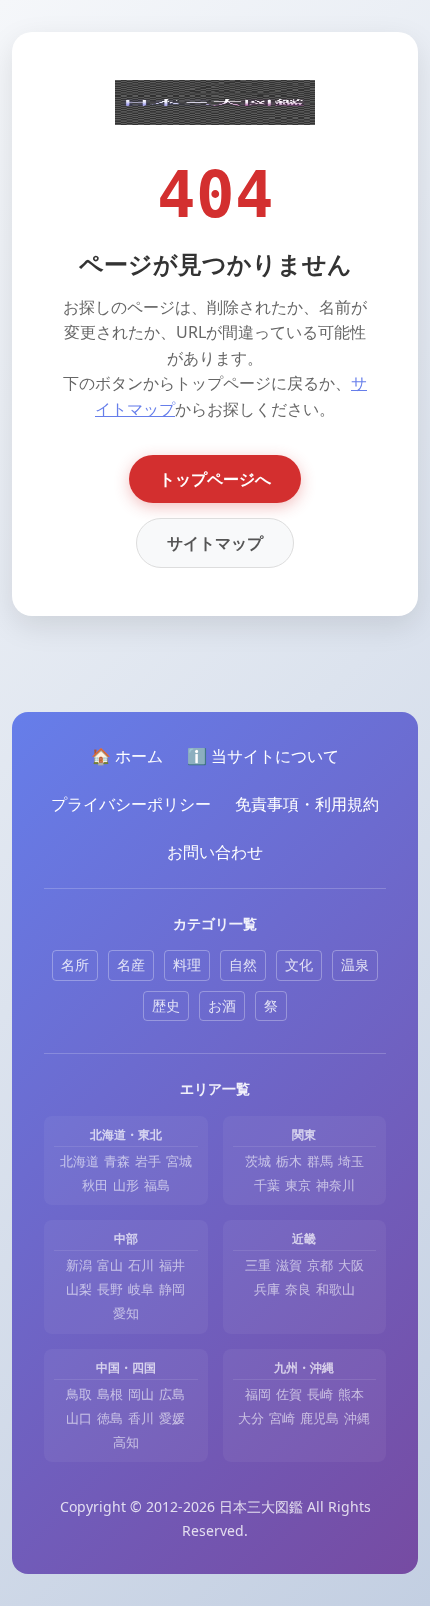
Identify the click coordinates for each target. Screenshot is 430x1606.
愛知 (126, 1313)
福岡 (258, 1394)
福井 (172, 1265)
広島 (172, 1394)
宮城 (179, 1161)
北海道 (79, 1161)
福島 (157, 1185)
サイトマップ (215, 543)
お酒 (222, 1005)
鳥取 (79, 1394)
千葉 (267, 1185)
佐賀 (289, 1394)
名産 (131, 964)
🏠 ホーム (127, 756)
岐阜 (141, 1289)
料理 (187, 964)
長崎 (320, 1394)
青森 (117, 1161)
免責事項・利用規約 (307, 804)
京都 (320, 1265)
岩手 (148, 1161)
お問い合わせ (215, 852)
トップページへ (215, 479)
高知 (126, 1442)
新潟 (79, 1265)
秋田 (95, 1185)
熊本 (351, 1394)
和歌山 (335, 1289)
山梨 (79, 1289)
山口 (79, 1418)
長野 (110, 1289)
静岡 (172, 1289)
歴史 (166, 1005)
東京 (298, 1185)
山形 (126, 1185)
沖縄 (357, 1418)
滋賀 (289, 1265)
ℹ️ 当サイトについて (263, 756)
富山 (110, 1265)
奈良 (298, 1289)
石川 (141, 1265)
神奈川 (335, 1185)
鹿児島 (319, 1418)
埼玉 (351, 1161)
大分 (251, 1418)
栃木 (289, 1161)
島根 (110, 1394)
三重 (258, 1265)
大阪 (351, 1265)
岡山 (141, 1394)
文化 (299, 964)
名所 (75, 964)
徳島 (110, 1418)
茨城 (258, 1161)
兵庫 (267, 1289)
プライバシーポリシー (131, 804)
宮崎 (282, 1418)
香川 (141, 1418)
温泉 (355, 964)
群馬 (320, 1161)
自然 (243, 964)
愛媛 (172, 1418)
